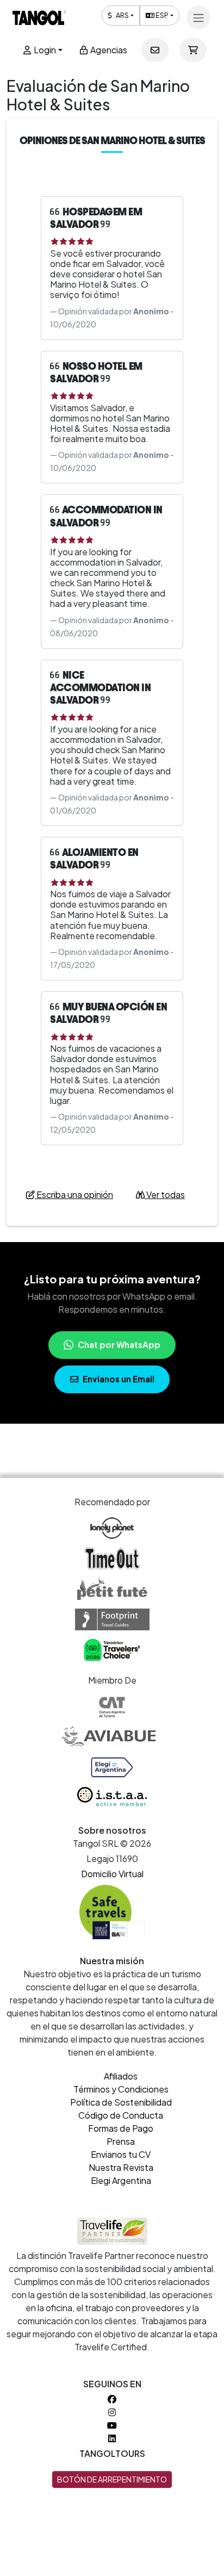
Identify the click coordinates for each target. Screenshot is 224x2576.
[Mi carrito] (193, 50)
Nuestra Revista (121, 2167)
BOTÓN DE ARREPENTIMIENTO (112, 2479)
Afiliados (121, 2076)
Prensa (121, 2141)
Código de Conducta (121, 2115)
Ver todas (165, 1194)
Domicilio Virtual (112, 1874)
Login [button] (44, 50)
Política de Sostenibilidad (121, 2102)
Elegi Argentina (121, 2180)
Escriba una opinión (74, 1194)
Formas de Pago (121, 2128)
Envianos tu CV (121, 2154)
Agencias (108, 50)
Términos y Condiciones (121, 2089)
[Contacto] (155, 50)
